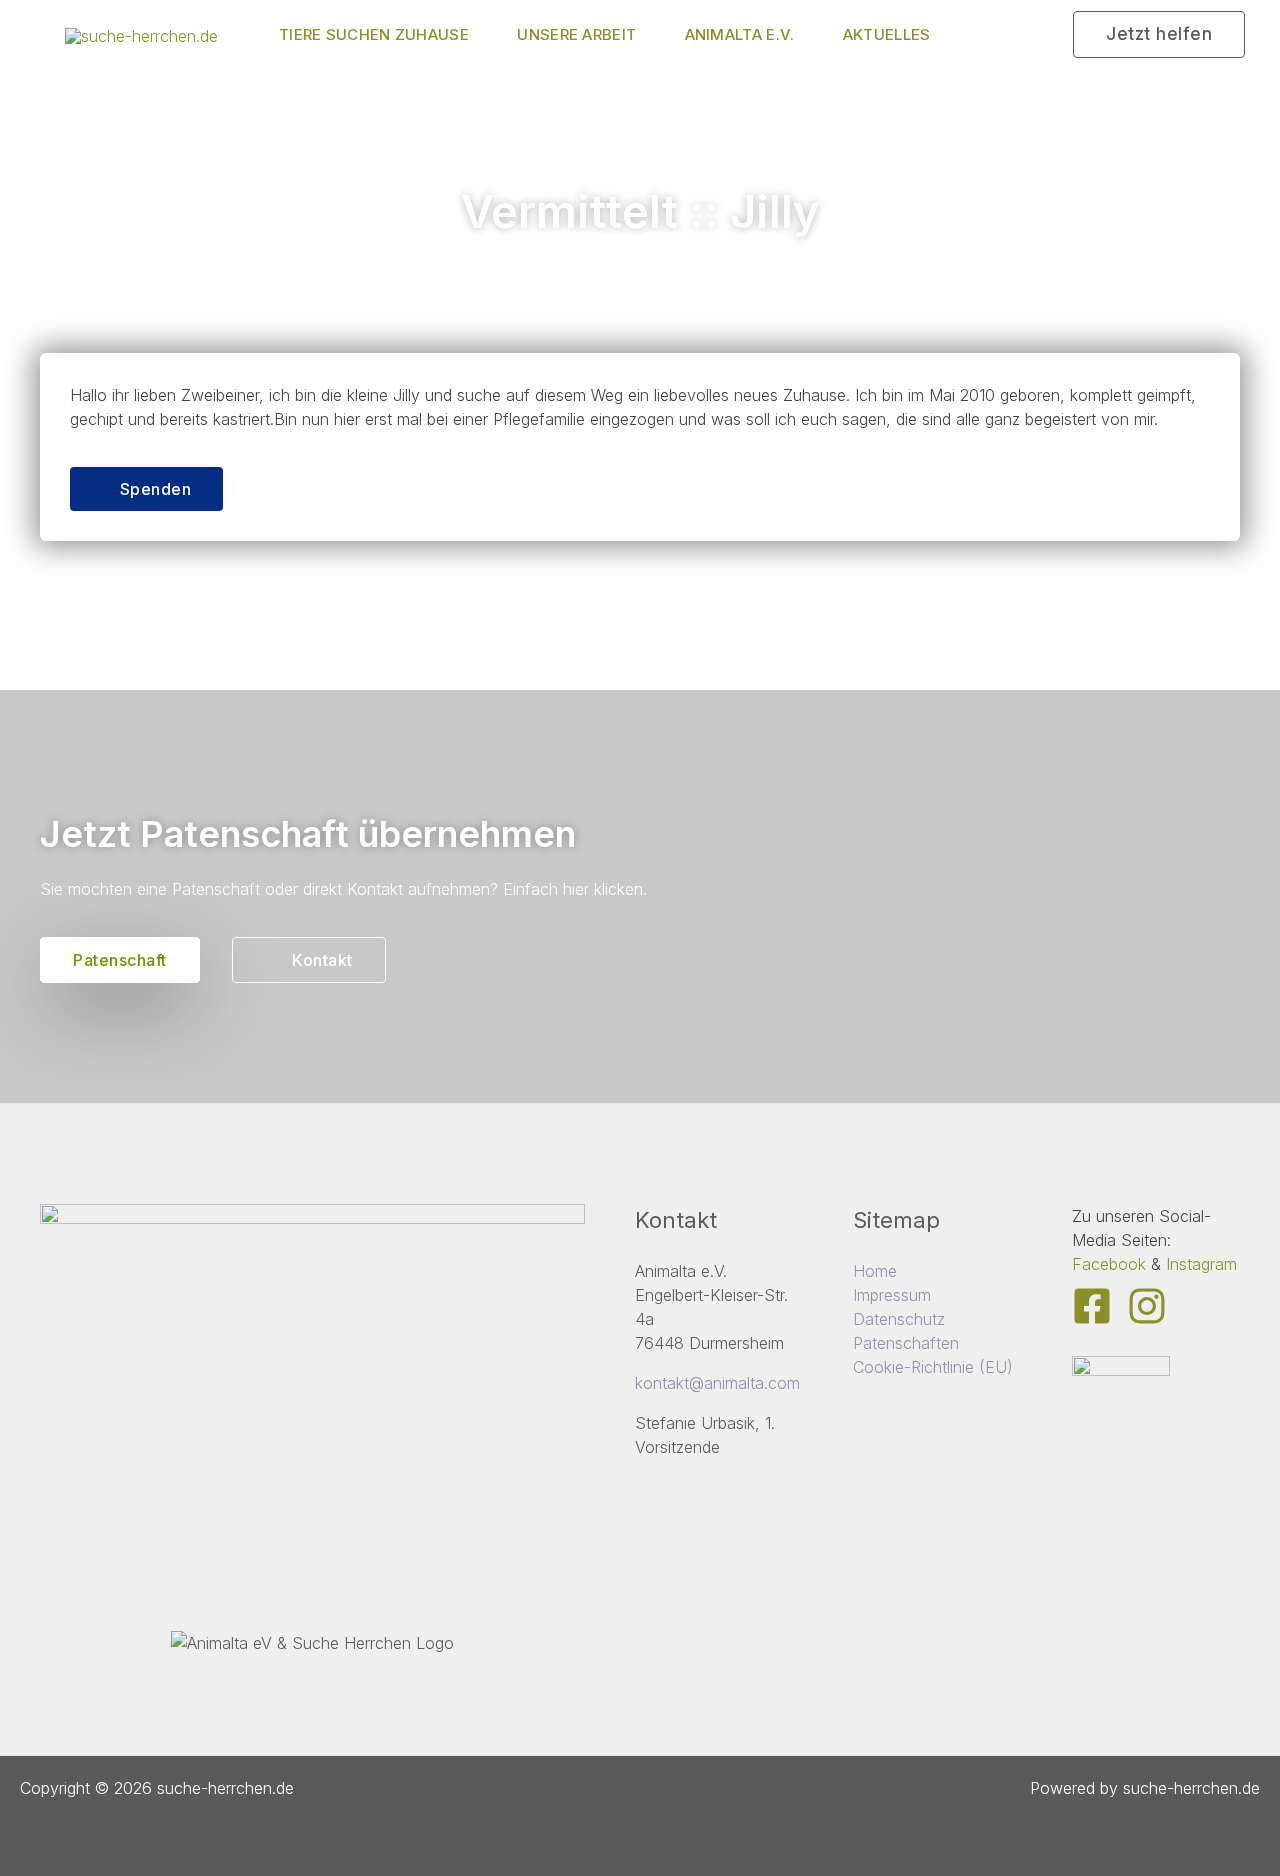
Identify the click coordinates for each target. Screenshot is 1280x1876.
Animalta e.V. (740, 34)
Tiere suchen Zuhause (374, 34)
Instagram (1201, 1264)
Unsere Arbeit (576, 34)
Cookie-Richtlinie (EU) (933, 1367)
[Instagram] (1147, 1306)
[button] (1159, 34)
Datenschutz (899, 1319)
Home (875, 1271)
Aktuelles (887, 34)
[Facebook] (1092, 1306)
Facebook (1109, 1264)
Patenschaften (906, 1343)
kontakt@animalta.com (717, 1383)
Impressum (892, 1295)
